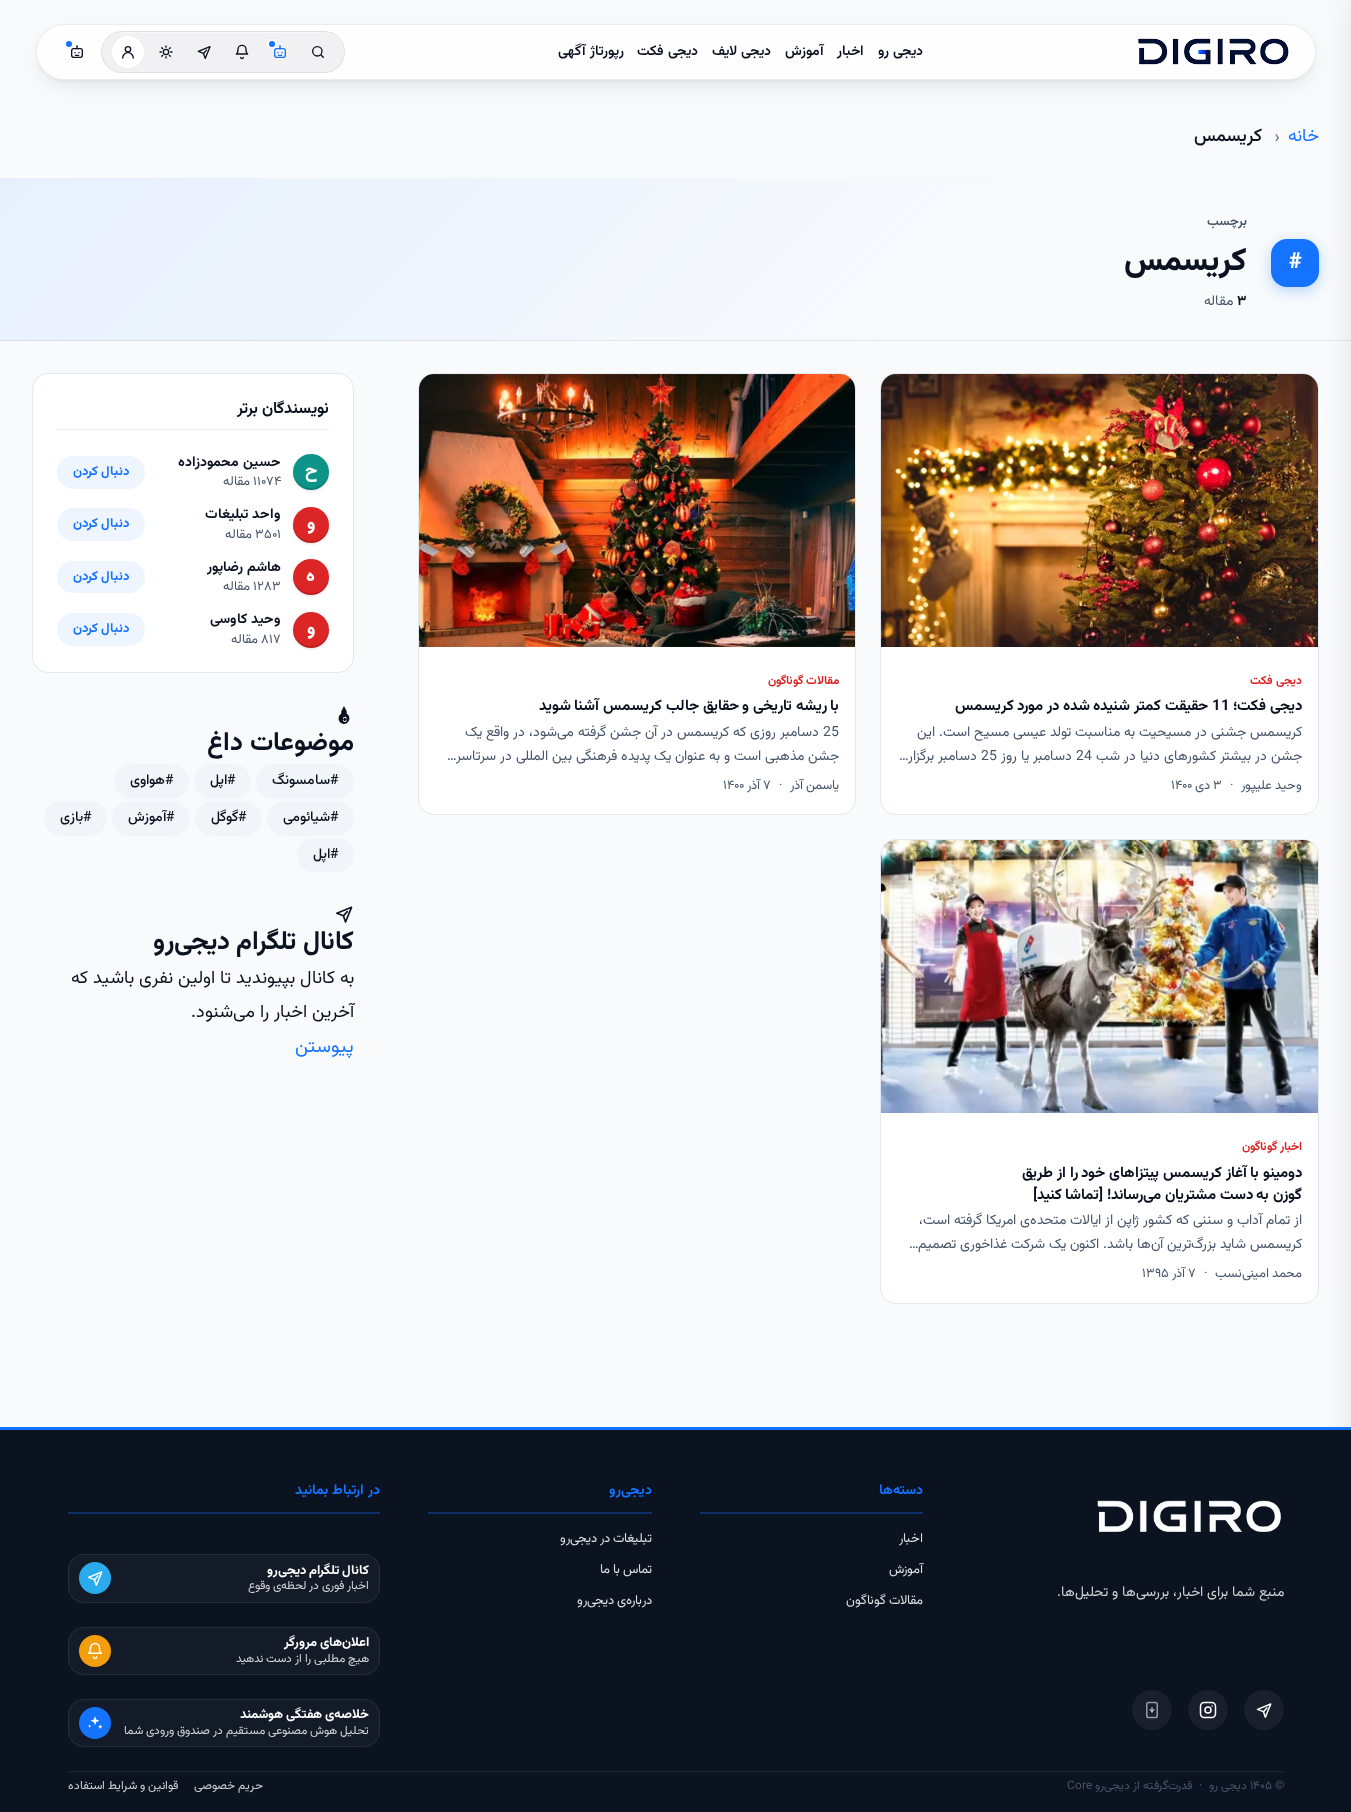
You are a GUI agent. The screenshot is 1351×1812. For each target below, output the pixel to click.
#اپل (222, 781)
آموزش (804, 52)
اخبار (850, 52)
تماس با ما (626, 1570)
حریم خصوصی (228, 1786)
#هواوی (151, 781)
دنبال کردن (101, 472)
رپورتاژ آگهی (591, 52)
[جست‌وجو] (318, 52)
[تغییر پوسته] (166, 52)
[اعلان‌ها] (242, 52)
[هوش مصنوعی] (280, 52)
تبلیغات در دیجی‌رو (606, 1539)
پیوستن (324, 1047)
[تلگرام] (1264, 1710)
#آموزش (151, 818)
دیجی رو (900, 52)
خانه (1303, 137)
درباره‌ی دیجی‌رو (614, 1601)
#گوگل (228, 818)
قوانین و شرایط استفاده (123, 1786)
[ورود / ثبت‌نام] (128, 52)
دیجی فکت (667, 52)
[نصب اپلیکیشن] (1152, 1710)
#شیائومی (310, 818)
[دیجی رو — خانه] (1213, 52)
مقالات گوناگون (884, 1601)
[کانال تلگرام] (204, 52)
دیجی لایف (741, 52)
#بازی (75, 818)
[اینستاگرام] (1208, 1710)
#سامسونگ (305, 781)
